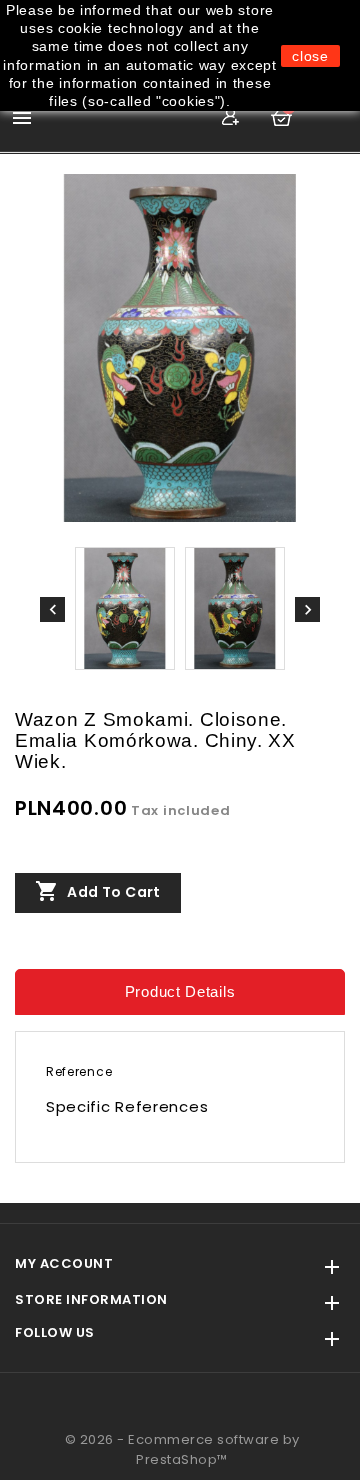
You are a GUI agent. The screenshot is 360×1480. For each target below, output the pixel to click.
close (310, 56)
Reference (79, 1071)
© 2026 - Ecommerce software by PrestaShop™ (182, 1449)
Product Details (180, 991)
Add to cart (98, 891)
